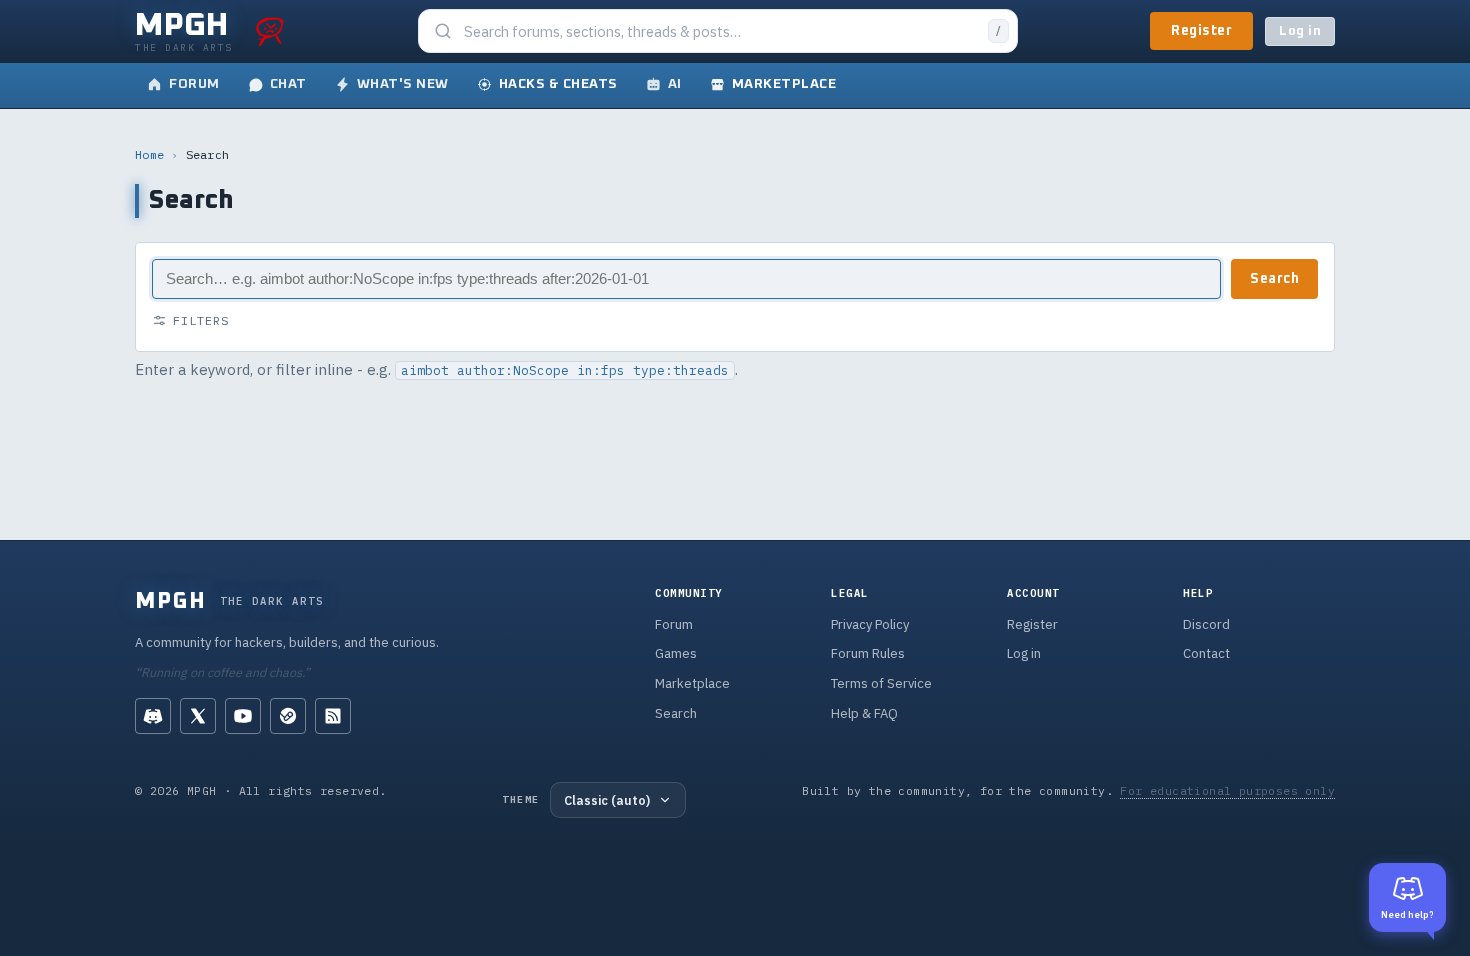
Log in (1300, 31)
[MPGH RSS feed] (333, 716)
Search (1274, 279)
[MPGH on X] (198, 716)
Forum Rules (868, 653)
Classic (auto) (607, 800)
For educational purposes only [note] (1227, 790)
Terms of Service (881, 683)
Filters (201, 320)
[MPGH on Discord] (153, 716)
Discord (1206, 624)
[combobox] (720, 31)
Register (1201, 31)
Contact (1206, 653)
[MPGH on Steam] (288, 716)
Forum (674, 624)
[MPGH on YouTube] (243, 716)
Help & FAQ (864, 713)
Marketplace (692, 683)
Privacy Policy (870, 624)
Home (149, 154)
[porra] (270, 31)
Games (676, 653)
